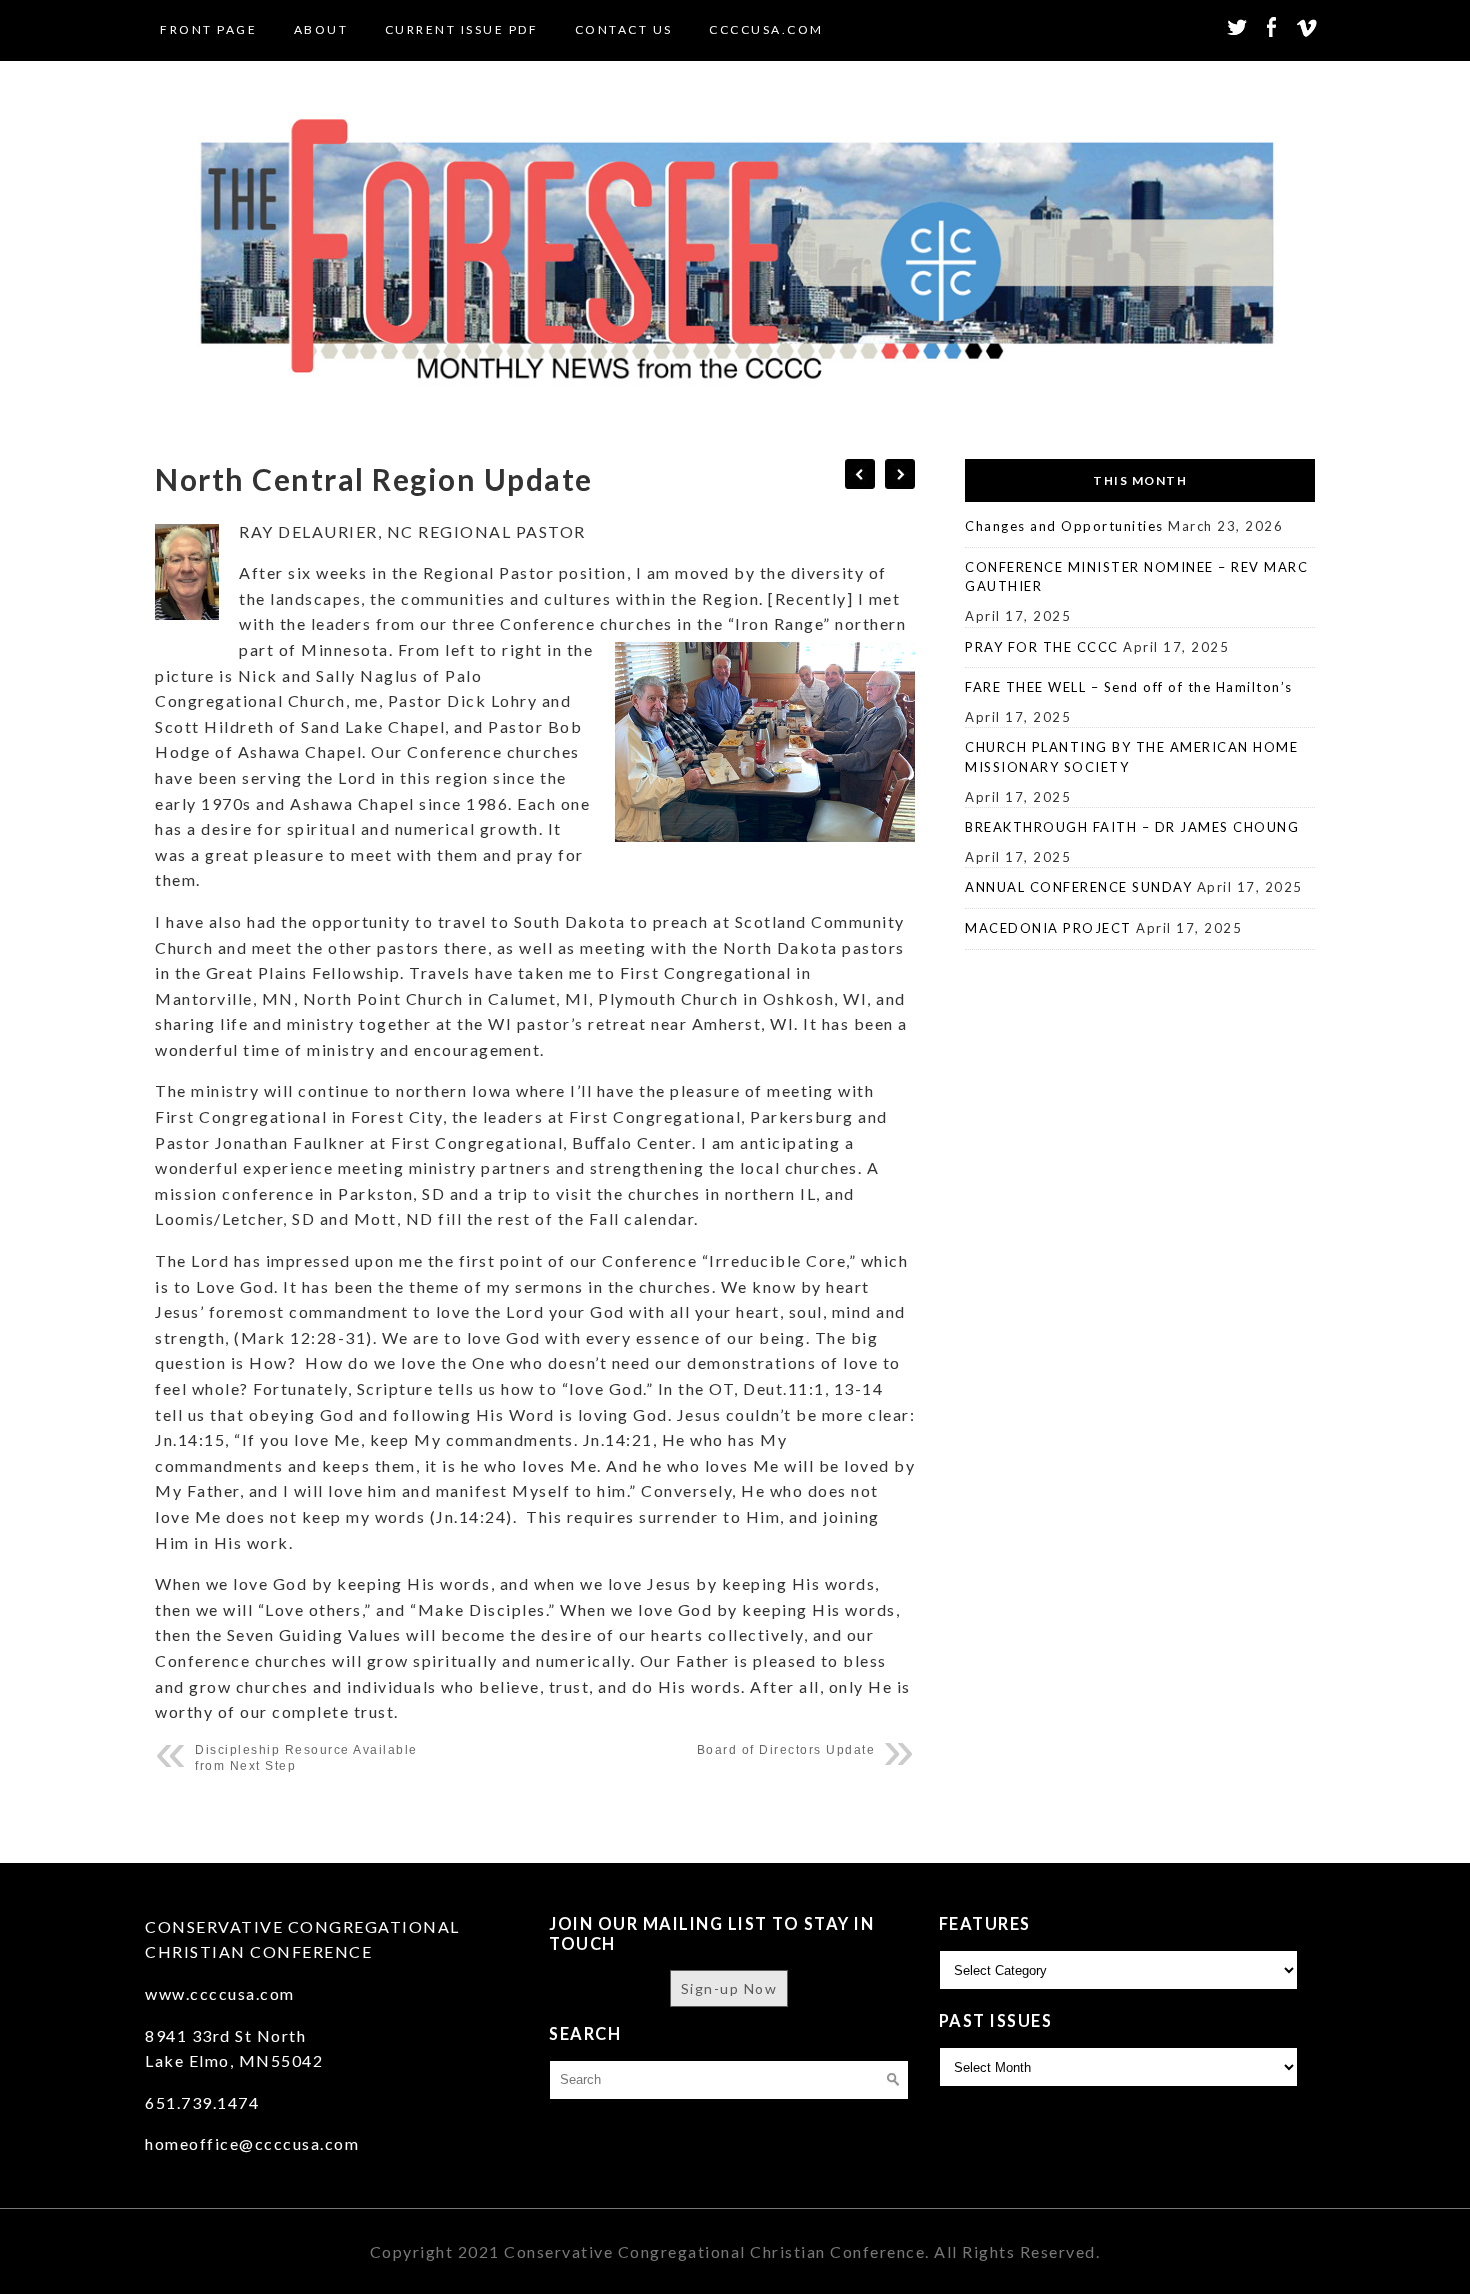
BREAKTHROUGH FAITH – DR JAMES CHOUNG (1132, 827)
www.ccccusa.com (220, 1993)
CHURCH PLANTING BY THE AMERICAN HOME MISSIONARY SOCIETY (1131, 757)
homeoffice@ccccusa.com (252, 2143)
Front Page (208, 29)
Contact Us (624, 29)
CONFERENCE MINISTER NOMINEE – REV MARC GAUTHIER (1136, 577)
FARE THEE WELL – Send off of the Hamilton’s (1129, 687)
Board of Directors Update (786, 1750)
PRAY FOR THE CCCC (1042, 647)
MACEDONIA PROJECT (1048, 928)
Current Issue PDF (462, 29)
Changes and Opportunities (1064, 526)
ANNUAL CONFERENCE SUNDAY (1078, 887)
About (321, 29)
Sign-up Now (729, 1988)
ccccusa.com (766, 29)
